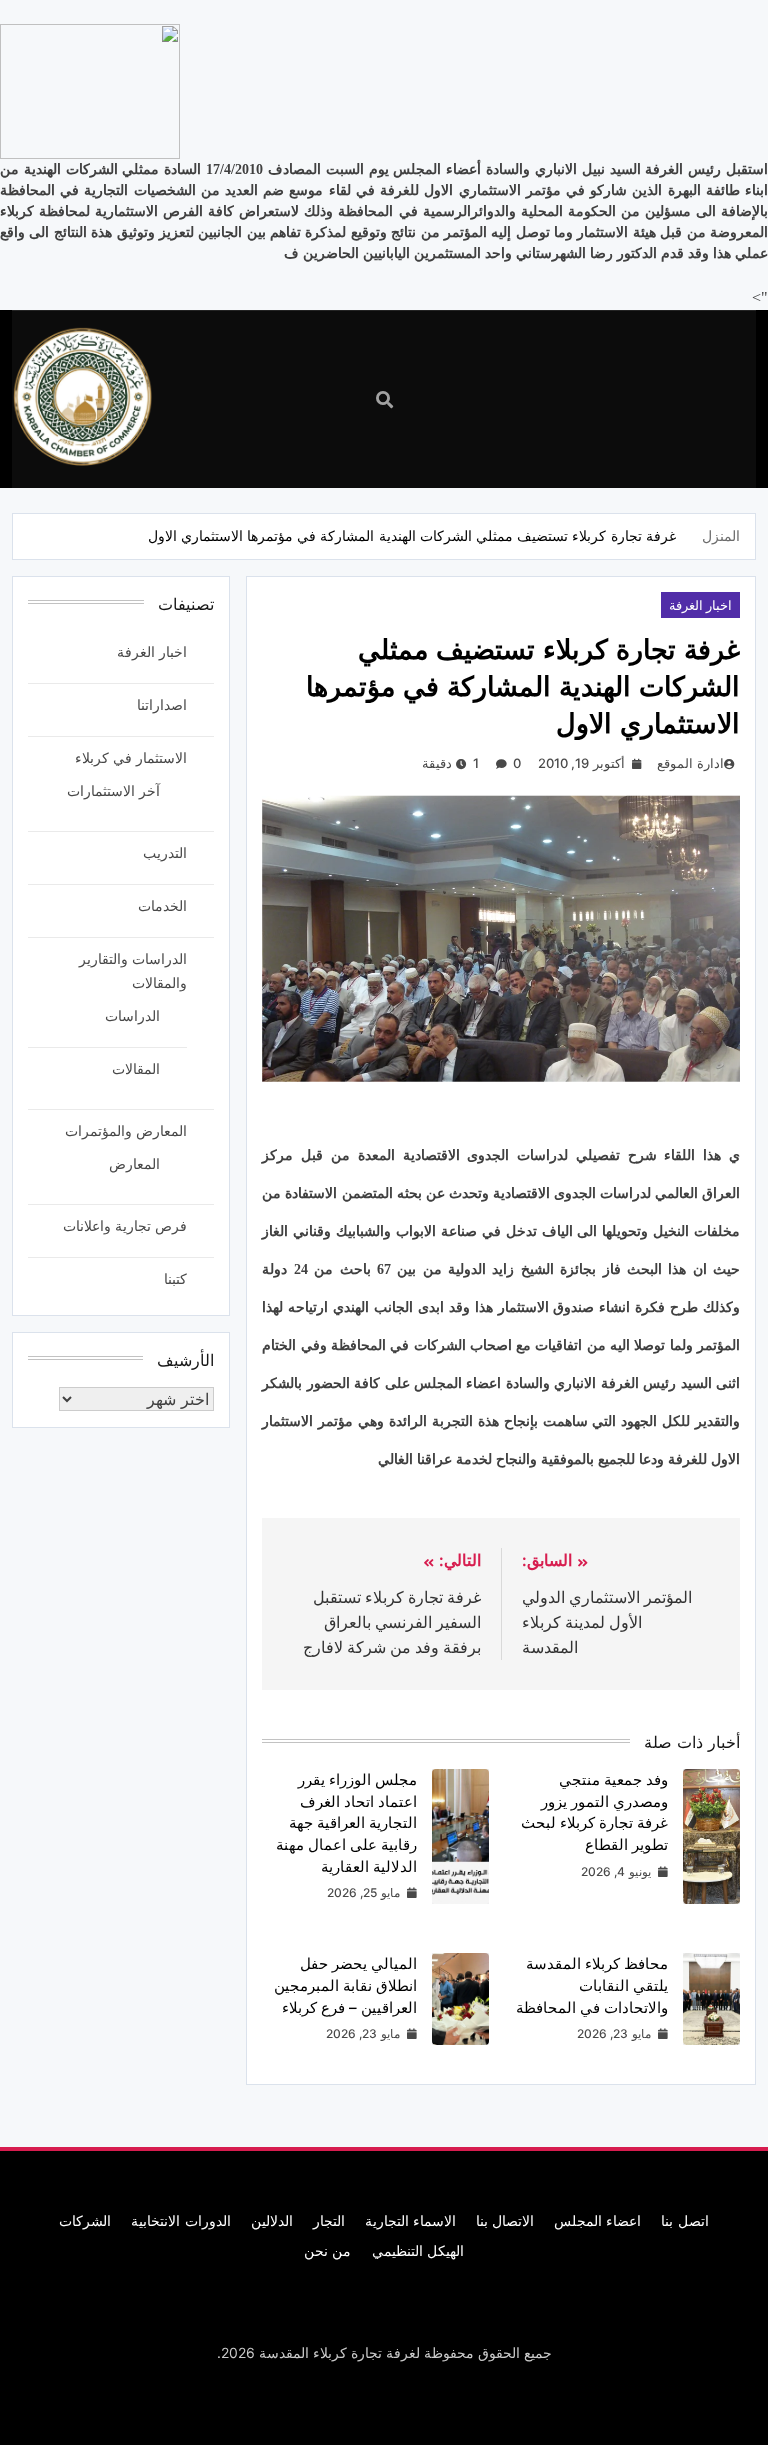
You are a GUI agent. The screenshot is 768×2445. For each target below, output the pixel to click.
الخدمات (162, 905)
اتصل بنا (684, 2220)
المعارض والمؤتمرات (126, 1130)
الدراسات (132, 1015)
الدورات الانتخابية (180, 2220)
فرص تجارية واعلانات (125, 1225)
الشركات (85, 2220)
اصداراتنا (162, 704)
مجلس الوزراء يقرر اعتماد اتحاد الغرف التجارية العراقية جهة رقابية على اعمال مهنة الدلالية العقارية (346, 1823)
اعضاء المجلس (597, 2220)
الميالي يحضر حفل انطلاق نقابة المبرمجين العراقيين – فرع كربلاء (345, 1985)
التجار (329, 2220)
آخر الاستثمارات (113, 790)
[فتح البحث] (384, 399)
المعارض (134, 1163)
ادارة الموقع (690, 763)
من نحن (327, 2250)
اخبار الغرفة (700, 605)
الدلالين (272, 2220)
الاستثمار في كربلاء (131, 757)
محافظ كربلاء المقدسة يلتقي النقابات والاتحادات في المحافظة (592, 1985)
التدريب (165, 852)
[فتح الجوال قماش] (623, 398)
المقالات (136, 1068)
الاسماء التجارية (410, 2220)
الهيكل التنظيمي (418, 2250)
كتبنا (175, 1278)
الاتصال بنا (505, 2220)
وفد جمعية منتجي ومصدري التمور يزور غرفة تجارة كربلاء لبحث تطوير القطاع (594, 1812)
